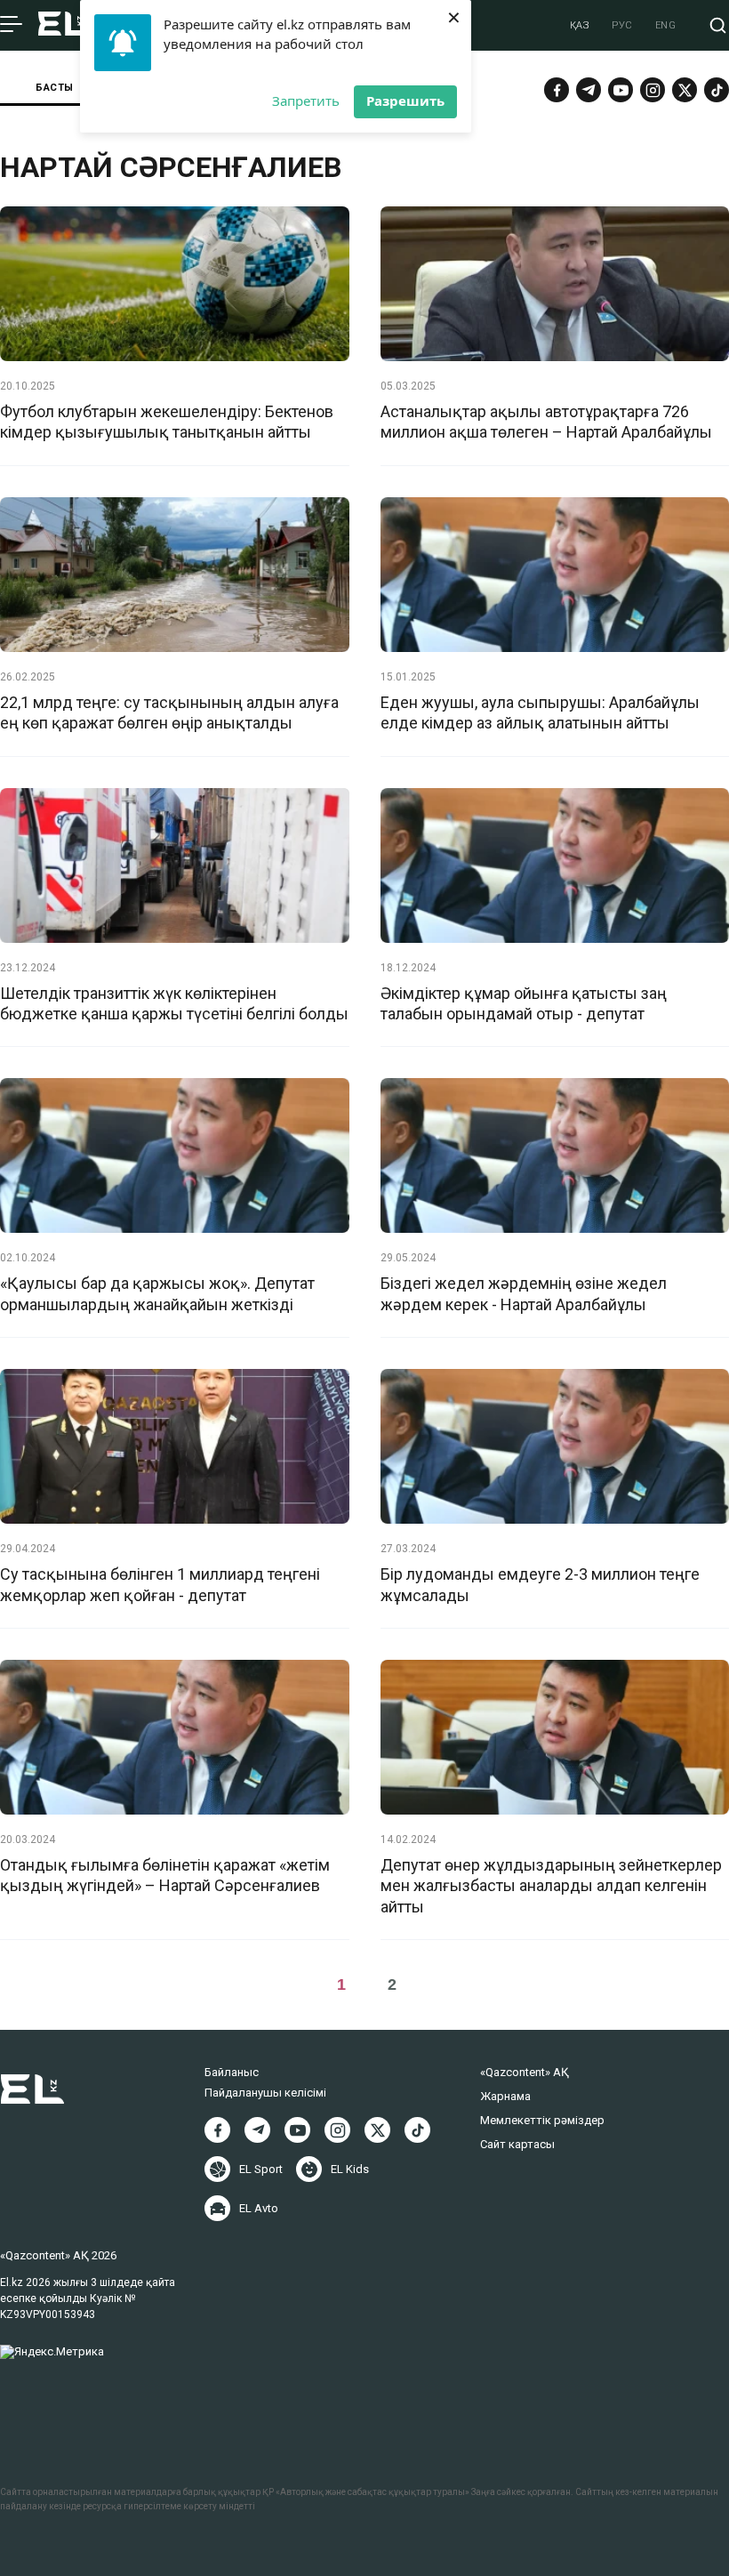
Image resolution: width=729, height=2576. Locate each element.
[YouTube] (621, 90)
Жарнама (505, 2096)
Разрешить (405, 101)
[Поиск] (718, 25)
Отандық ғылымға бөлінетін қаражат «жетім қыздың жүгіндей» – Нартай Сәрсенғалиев (165, 1875)
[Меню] (11, 25)
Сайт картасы (517, 2144)
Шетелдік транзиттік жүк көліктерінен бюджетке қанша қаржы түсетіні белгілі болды (174, 1003)
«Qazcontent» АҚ (525, 2072)
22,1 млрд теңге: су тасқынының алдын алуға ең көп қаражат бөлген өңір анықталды (169, 712)
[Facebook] (557, 90)
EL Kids (350, 2169)
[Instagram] (653, 90)
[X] (377, 2130)
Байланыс (232, 2072)
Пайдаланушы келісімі (265, 2093)
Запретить (306, 101)
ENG (666, 25)
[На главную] (63, 25)
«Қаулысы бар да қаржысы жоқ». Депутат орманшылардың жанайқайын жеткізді (157, 1293)
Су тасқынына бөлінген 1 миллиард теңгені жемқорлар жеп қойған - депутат (160, 1584)
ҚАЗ (580, 25)
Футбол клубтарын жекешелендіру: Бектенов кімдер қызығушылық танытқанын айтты (167, 422)
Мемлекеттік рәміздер (542, 2120)
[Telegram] (589, 90)
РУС (622, 25)
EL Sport (261, 2169)
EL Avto (259, 2208)
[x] (685, 90)
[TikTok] (717, 90)
